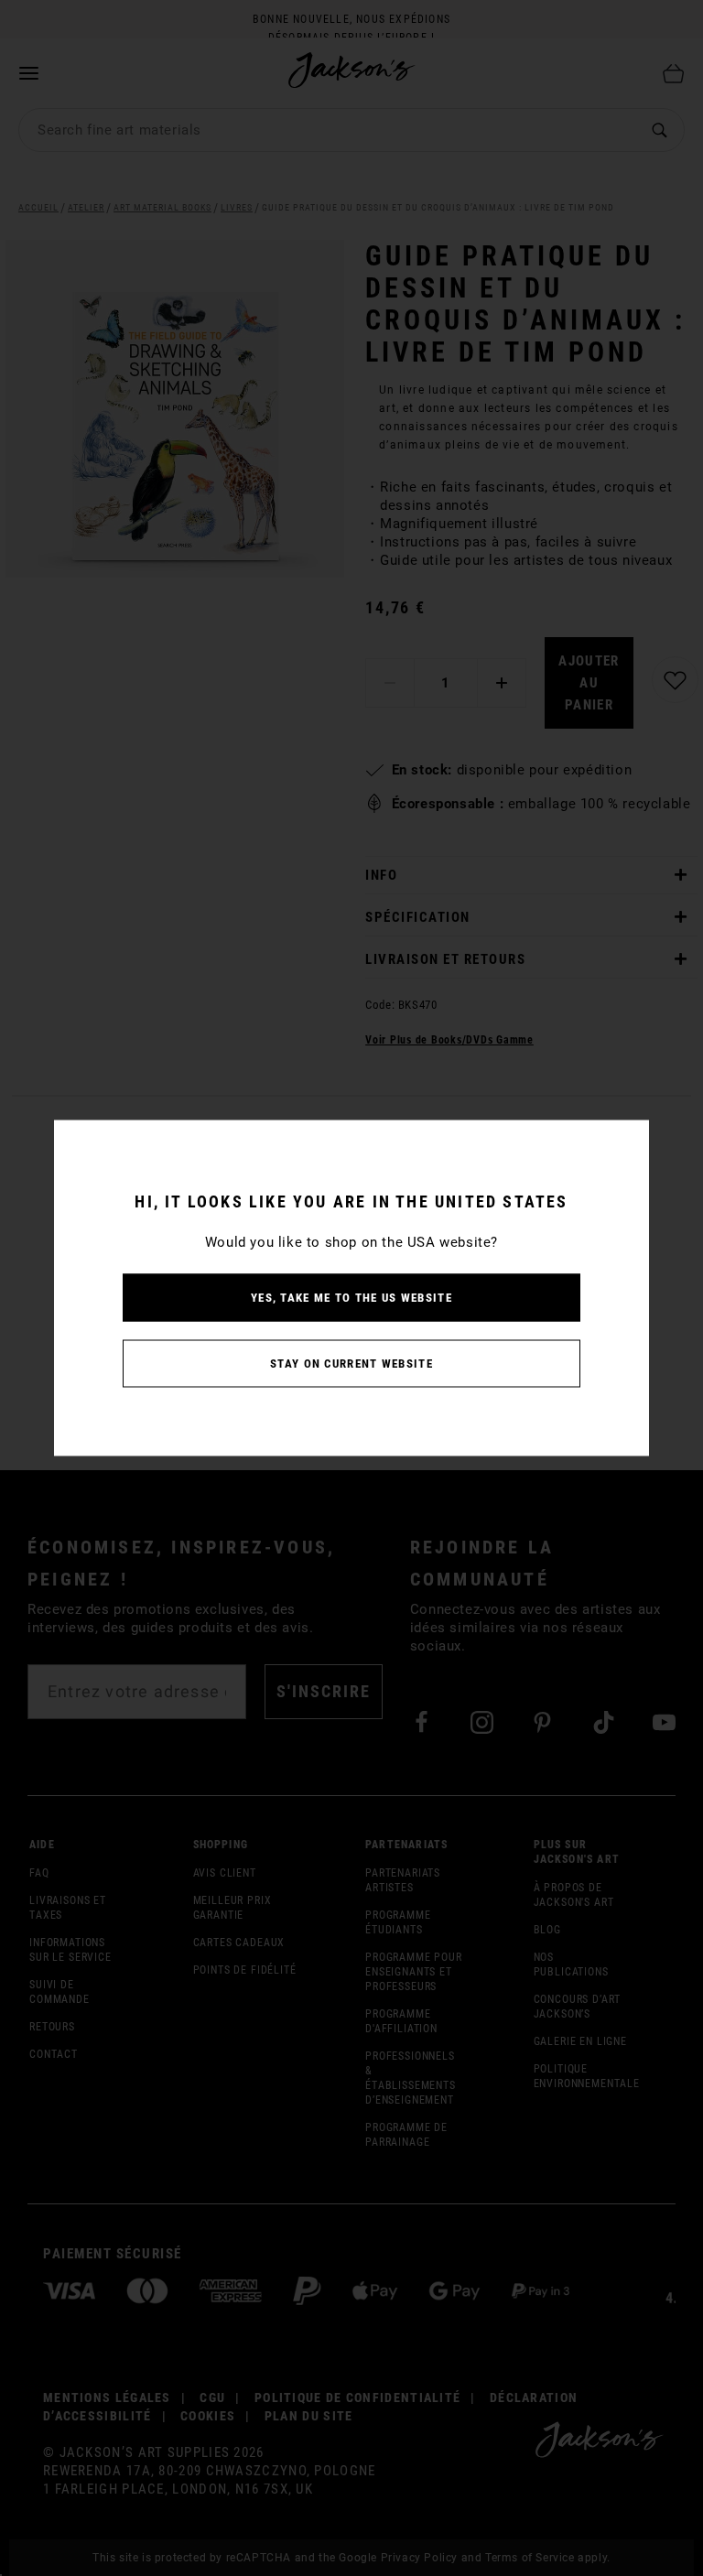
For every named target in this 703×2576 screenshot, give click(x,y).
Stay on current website (351, 1364)
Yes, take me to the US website (351, 1298)
